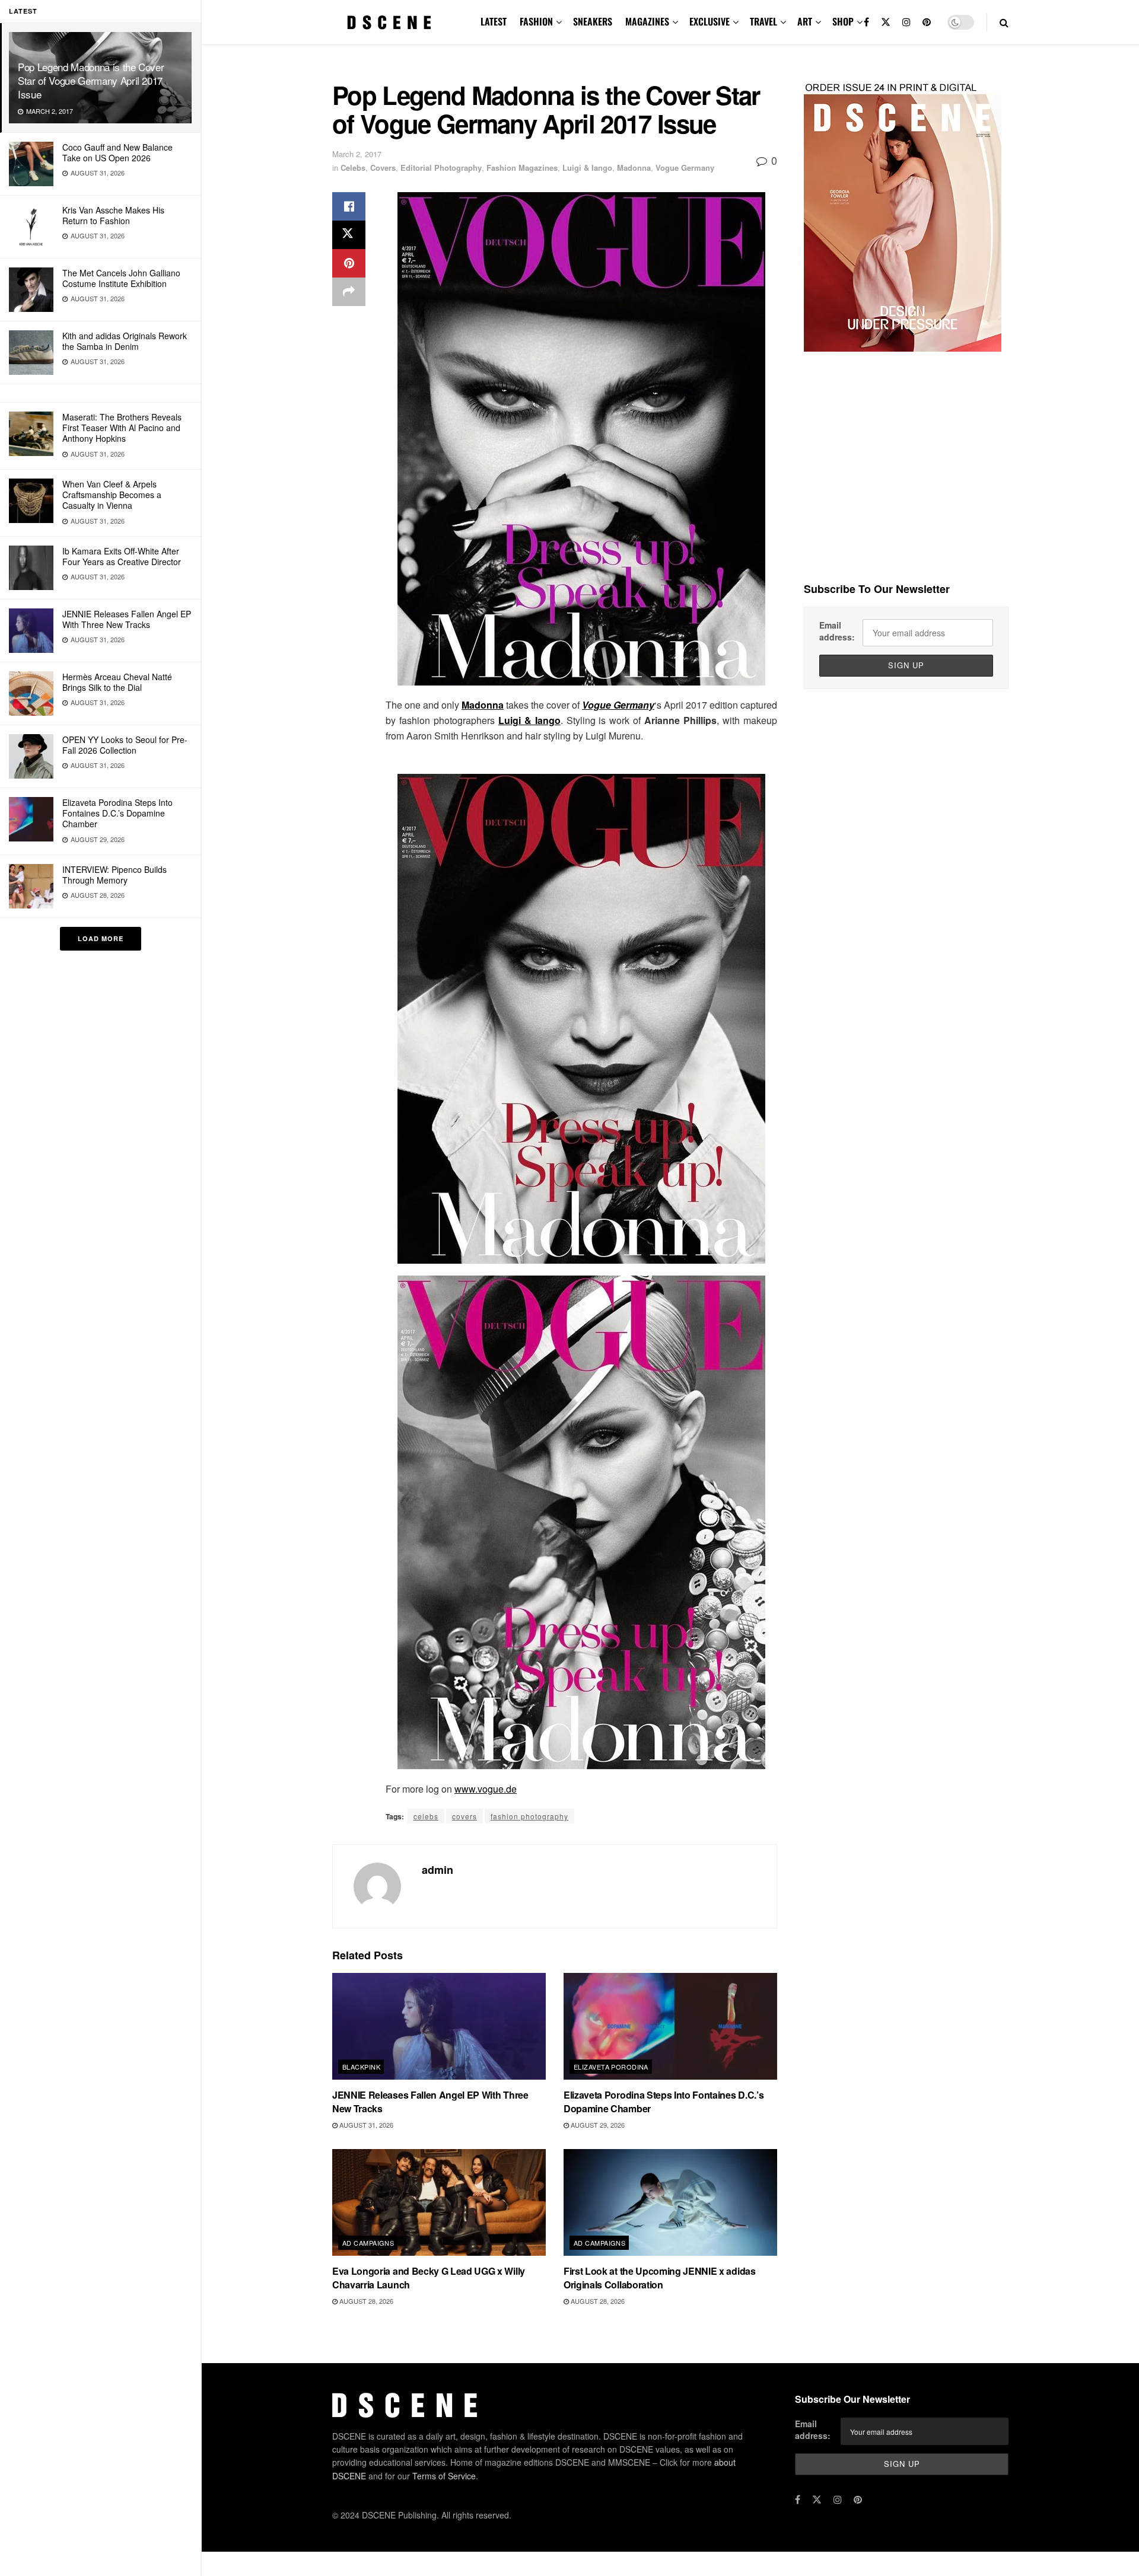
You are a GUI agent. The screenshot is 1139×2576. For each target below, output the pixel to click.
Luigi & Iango (587, 168)
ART (805, 21)
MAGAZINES (647, 21)
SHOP (843, 21)
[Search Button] (1004, 22)
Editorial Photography (441, 168)
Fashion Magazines (522, 168)
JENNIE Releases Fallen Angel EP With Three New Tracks (127, 619)
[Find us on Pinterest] (927, 22)
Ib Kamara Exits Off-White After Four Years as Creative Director (122, 556)
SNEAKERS (593, 21)
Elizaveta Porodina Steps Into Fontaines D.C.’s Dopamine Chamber (117, 813)
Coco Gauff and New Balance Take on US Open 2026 (117, 152)
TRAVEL (763, 21)
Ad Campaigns (368, 2243)
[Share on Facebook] (349, 206)
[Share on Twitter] (349, 235)
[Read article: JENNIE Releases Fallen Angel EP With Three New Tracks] (439, 2026)
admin (438, 1870)
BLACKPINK (361, 2067)
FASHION (536, 21)
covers (464, 1816)
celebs (426, 1816)
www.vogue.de (486, 1789)
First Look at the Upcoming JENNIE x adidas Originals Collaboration (660, 2277)
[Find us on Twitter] (886, 22)
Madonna (634, 168)
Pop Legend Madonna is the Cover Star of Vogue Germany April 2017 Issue (91, 80)
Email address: (837, 631)
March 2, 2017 (357, 154)
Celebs (353, 168)
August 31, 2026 (365, 2125)
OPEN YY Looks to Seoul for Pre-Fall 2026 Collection (125, 745)
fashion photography (529, 1816)
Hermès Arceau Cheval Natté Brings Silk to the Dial (117, 682)
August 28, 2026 (365, 2301)
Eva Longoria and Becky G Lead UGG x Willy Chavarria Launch (429, 2277)
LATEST (494, 21)
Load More (101, 938)
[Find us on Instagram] (906, 22)
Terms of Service (444, 2475)
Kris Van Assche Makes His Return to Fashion (113, 215)
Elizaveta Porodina (611, 2067)
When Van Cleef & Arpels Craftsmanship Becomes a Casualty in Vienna (112, 495)
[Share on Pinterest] (349, 263)
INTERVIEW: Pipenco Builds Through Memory (114, 875)
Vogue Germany (685, 168)
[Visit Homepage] (389, 23)
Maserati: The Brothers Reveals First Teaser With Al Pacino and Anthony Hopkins (122, 428)
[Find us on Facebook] (866, 22)
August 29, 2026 (597, 2125)
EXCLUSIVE (710, 21)
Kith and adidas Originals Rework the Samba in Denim (125, 341)
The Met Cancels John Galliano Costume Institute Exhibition (121, 278)
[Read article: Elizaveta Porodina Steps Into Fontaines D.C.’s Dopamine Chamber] (670, 2026)
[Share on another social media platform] (349, 292)
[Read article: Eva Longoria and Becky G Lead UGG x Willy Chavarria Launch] (439, 2202)
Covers (383, 168)
